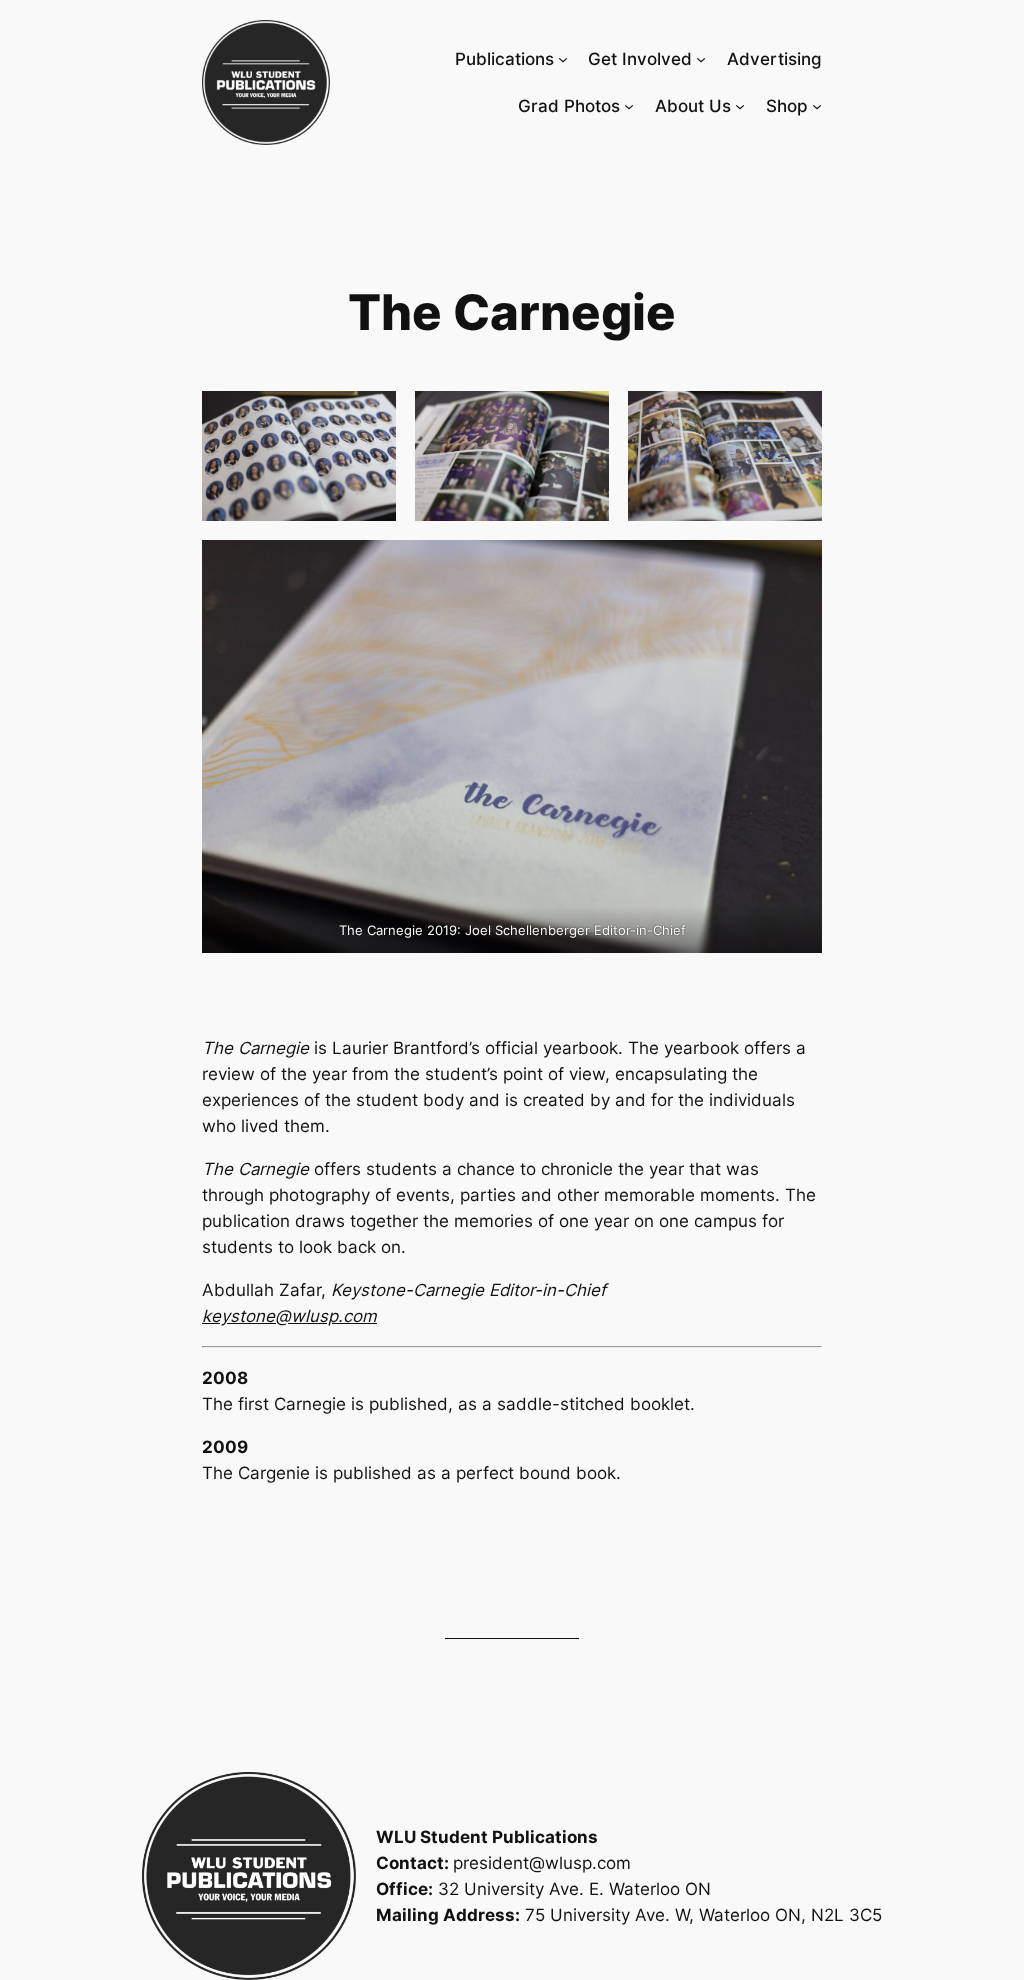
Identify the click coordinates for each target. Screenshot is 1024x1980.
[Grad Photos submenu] (629, 106)
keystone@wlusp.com (289, 1316)
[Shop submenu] (817, 106)
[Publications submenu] (563, 59)
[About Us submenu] (740, 106)
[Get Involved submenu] (701, 59)
